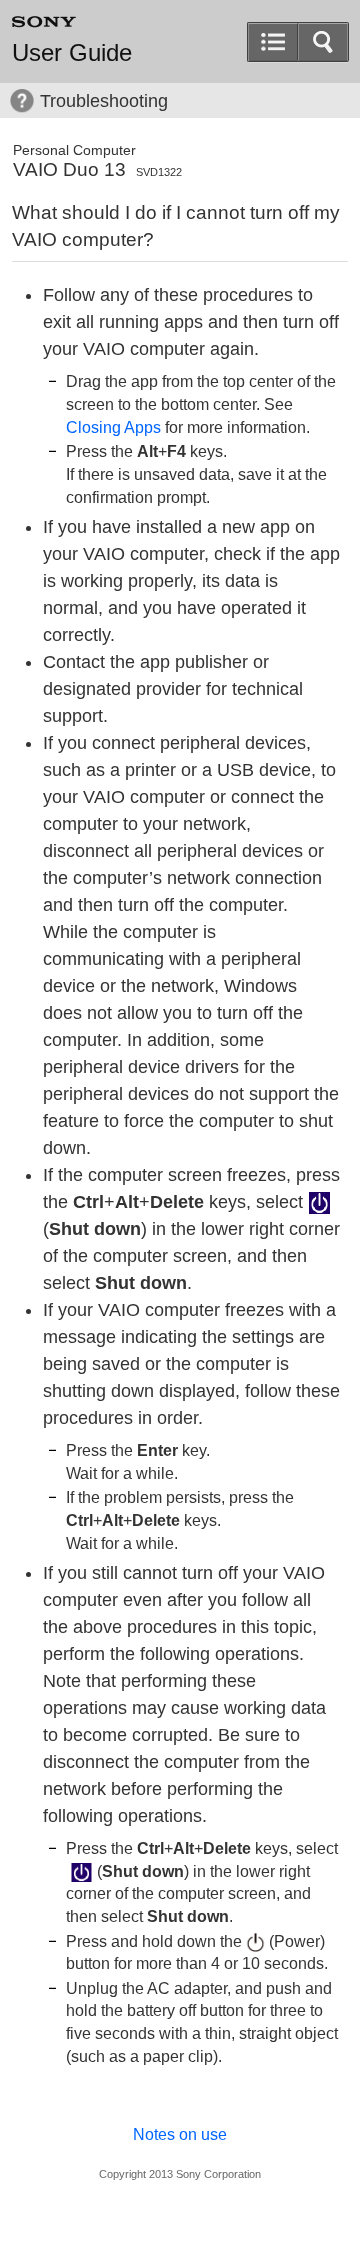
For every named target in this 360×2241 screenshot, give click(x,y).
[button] (323, 42)
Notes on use (180, 2134)
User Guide (72, 53)
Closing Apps (113, 427)
